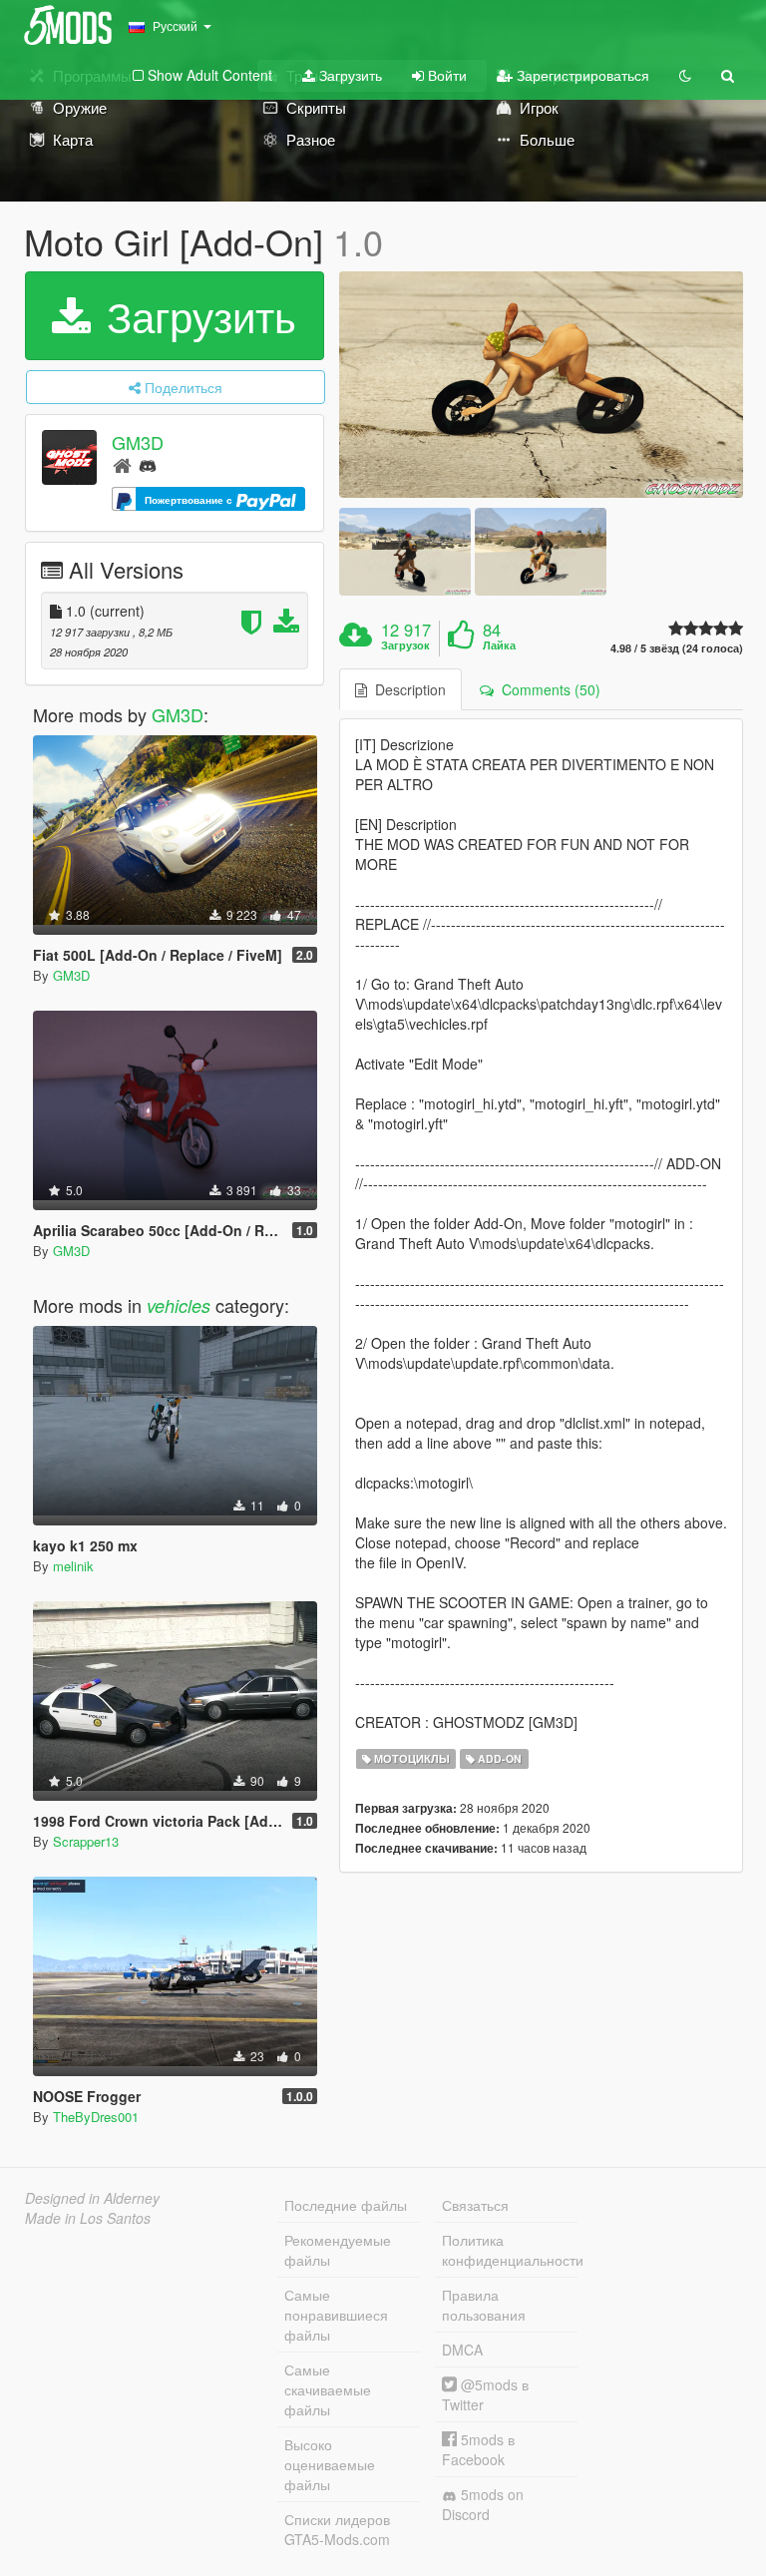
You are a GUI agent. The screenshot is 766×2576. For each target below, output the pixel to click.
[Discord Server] (148, 464)
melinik (73, 1566)
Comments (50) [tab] (547, 689)
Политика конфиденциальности (510, 2250)
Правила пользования (484, 2305)
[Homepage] (122, 464)
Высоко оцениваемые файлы (330, 2464)
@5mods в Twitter (485, 2394)
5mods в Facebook (478, 2449)
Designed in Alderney (92, 2198)
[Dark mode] (685, 75)
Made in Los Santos (88, 2218)
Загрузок (405, 645)
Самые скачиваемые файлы (328, 2389)
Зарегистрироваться (581, 75)
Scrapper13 (86, 1841)
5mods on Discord (483, 2504)
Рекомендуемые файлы (338, 2250)
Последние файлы (346, 2205)
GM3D (138, 442)
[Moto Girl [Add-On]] (541, 385)
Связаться (475, 2205)
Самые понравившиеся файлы (336, 2315)
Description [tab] (406, 689)
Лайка (499, 645)
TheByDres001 (96, 2117)
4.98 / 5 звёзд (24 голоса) (677, 648)
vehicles (179, 1305)
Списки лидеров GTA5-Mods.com (337, 2529)
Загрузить (349, 75)
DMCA (462, 2350)
